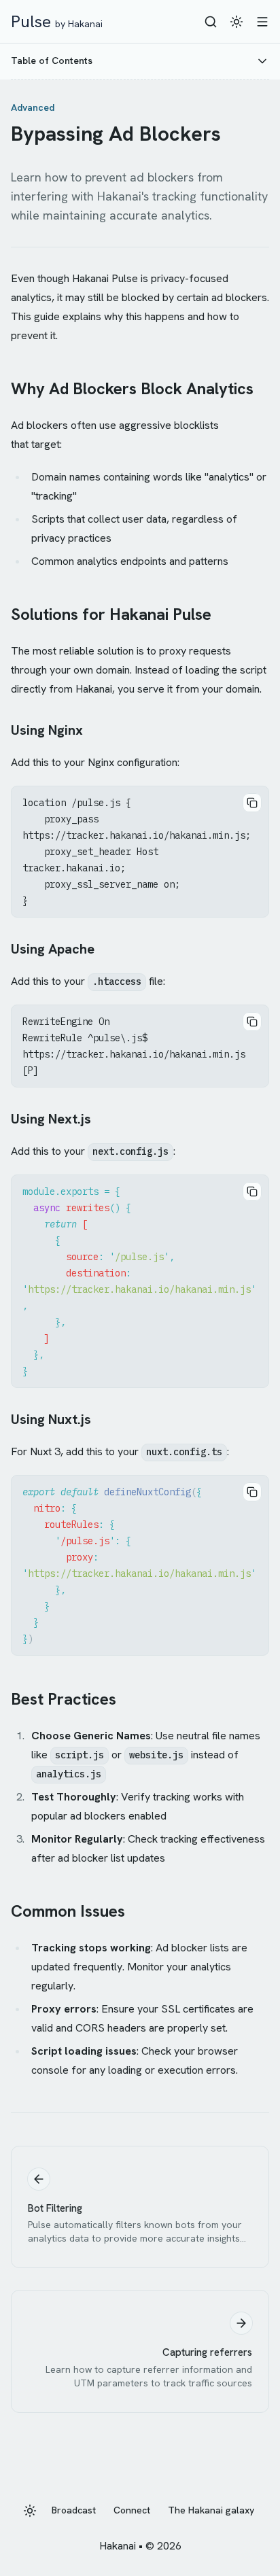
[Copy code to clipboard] (252, 803)
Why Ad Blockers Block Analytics (132, 388)
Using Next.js (51, 1119)
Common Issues (68, 1911)
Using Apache (53, 949)
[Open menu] (262, 22)
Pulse (57, 21)
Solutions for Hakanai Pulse (111, 614)
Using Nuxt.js (51, 1419)
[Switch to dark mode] (237, 22)
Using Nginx (47, 730)
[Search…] (211, 22)
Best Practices (64, 1699)
